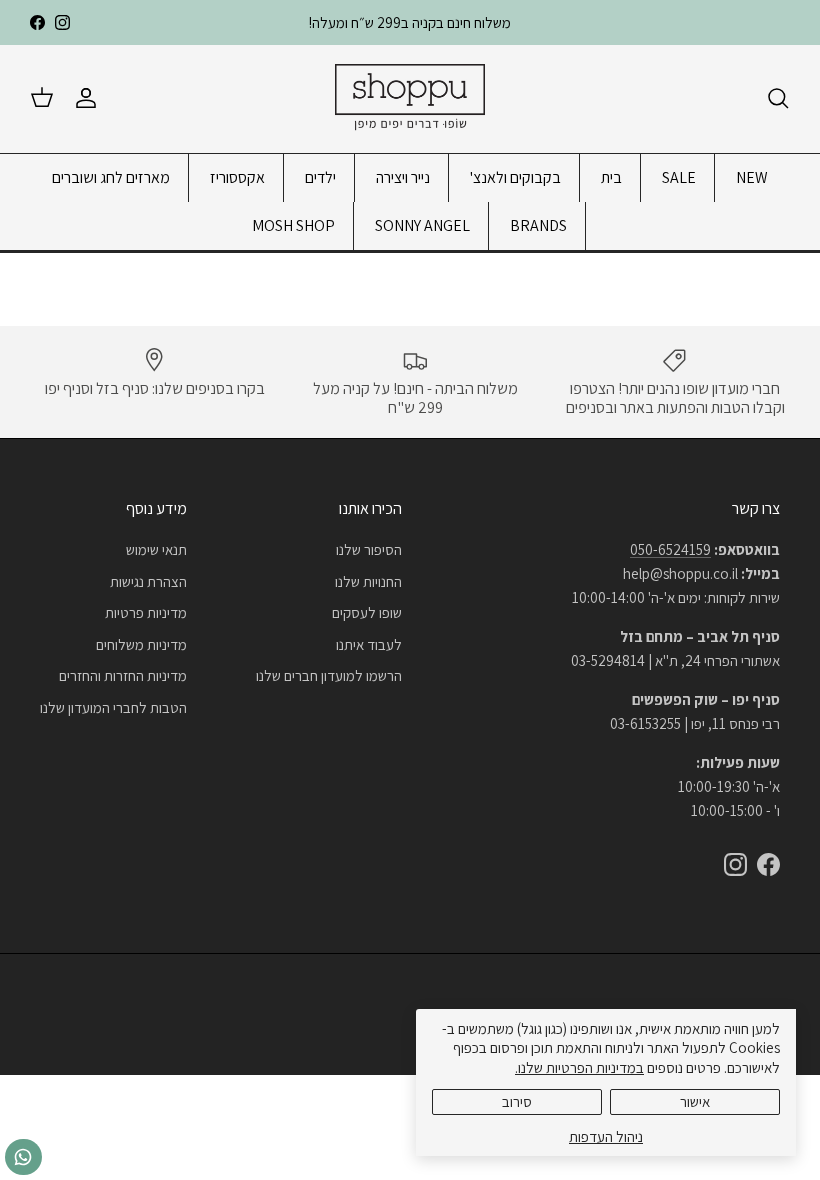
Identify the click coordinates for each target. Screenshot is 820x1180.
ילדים (320, 177)
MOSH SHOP (293, 225)
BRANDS (538, 225)
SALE (679, 177)
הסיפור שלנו (369, 549)
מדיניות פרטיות (146, 612)
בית (611, 177)
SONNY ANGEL (422, 225)
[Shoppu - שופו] (410, 98)
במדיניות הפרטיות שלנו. (579, 1067)
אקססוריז (237, 177)
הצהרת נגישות (148, 581)
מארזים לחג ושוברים (111, 177)
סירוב (517, 1101)
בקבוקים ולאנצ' (515, 177)
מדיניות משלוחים (141, 644)
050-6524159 (670, 549)
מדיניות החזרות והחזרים (123, 675)
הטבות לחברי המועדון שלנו (113, 707)
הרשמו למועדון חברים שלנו (329, 675)
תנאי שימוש (156, 549)
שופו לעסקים (367, 612)
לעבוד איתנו (369, 644)
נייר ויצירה (403, 177)
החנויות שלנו (368, 581)
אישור (695, 1101)
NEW (752, 177)
